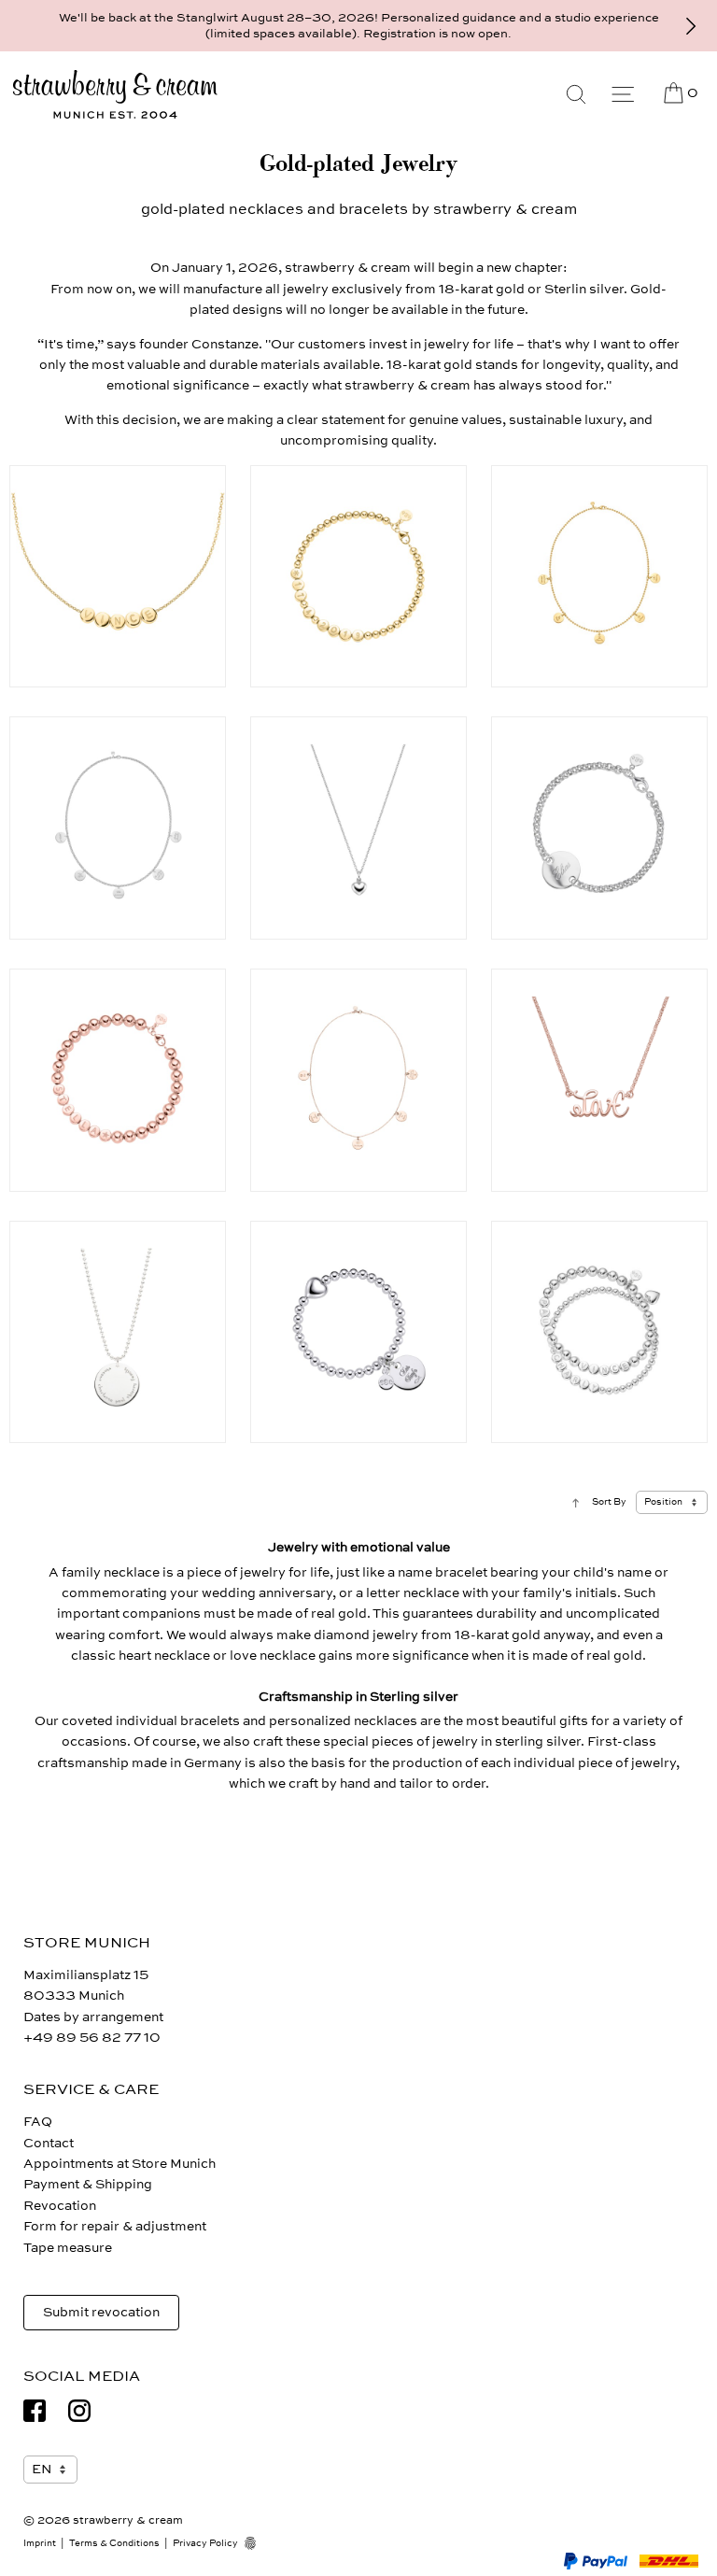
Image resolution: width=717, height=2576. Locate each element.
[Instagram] (79, 2411)
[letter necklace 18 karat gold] (118, 577)
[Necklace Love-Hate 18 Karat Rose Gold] (599, 1080)
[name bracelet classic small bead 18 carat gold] (358, 577)
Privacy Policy (205, 2543)
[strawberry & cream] (115, 95)
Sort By (609, 1502)
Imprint (40, 2543)
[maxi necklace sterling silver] (118, 1332)
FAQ (38, 2122)
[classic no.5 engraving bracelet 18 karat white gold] (599, 828)
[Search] (576, 94)
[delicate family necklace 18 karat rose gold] (358, 1080)
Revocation (60, 2206)
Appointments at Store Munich (119, 2164)
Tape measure (68, 2248)
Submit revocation (101, 2312)
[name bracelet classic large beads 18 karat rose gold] (118, 1080)
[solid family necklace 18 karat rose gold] (118, 828)
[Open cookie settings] (257, 2543)
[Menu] (623, 94)
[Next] (691, 26)
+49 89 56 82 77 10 (92, 2038)
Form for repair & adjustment (115, 2226)
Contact (49, 2143)
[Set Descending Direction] (576, 1502)
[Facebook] (35, 2411)
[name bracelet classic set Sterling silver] (599, 1332)
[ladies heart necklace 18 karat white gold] (358, 828)
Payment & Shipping (88, 2184)
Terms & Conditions (114, 2543)
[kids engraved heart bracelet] (358, 1332)
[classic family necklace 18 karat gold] (599, 577)
